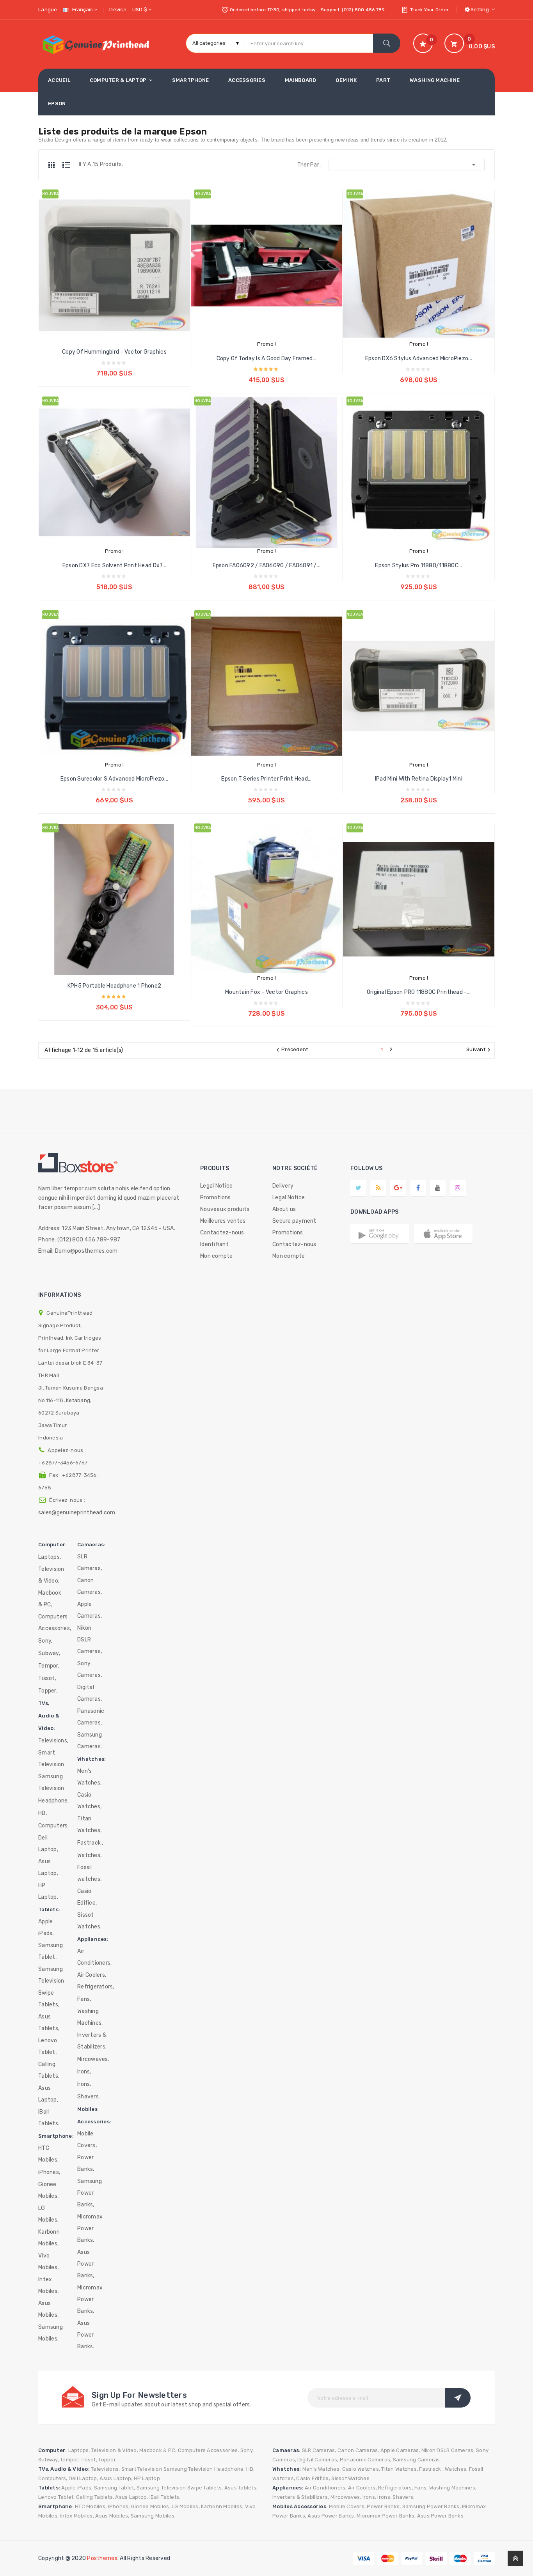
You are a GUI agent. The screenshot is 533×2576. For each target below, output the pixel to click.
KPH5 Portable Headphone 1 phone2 (114, 986)
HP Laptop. (48, 1891)
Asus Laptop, (48, 1867)
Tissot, (47, 1678)
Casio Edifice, (87, 1897)
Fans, (84, 1999)
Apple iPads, (46, 1927)
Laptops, (50, 1557)
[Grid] (55, 165)
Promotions (216, 1198)
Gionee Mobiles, (48, 2190)
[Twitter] (358, 1188)
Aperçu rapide (107, 281)
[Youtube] (438, 1188)
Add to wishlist (122, 281)
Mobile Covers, (87, 2140)
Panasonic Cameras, (91, 1717)
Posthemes (102, 2558)
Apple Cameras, (90, 1610)
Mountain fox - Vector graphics (266, 992)
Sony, (45, 1641)
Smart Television (51, 1759)
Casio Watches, (89, 1801)
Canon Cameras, (90, 1586)
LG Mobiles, (48, 2214)
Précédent (291, 1050)
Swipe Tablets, (49, 1999)
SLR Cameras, (90, 1562)
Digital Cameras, (90, 1693)
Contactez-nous (222, 1233)
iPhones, (49, 2172)
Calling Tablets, (49, 2070)
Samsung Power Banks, (90, 2193)
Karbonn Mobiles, (49, 2238)
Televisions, (53, 1741)
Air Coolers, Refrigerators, (96, 1981)
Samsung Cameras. (90, 1741)
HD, (43, 1813)
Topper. (48, 1691)
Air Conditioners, (94, 1957)
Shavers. (89, 2097)
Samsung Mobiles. (51, 2333)
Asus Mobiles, (48, 2309)
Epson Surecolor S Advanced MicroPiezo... (114, 779)
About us (284, 1209)
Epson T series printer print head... (266, 779)
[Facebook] (418, 1188)
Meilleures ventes (223, 1221)
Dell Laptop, (48, 1844)
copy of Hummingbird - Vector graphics (114, 352)
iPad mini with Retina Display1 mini (419, 779)
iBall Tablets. (49, 2118)
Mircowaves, (93, 2059)
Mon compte (217, 1256)
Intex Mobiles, (48, 2285)
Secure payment (294, 1221)
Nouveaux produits (225, 1209)
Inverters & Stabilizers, (92, 2041)
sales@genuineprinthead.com (77, 1513)
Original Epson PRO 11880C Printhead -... (419, 992)
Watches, (89, 1855)
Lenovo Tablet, (48, 2046)
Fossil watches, (89, 1873)
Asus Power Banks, (86, 2264)
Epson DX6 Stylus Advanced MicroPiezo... (419, 359)
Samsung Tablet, (51, 1951)
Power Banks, (86, 2163)
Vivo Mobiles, (48, 2262)
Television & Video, (51, 1575)
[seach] (387, 43)
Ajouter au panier (114, 367)
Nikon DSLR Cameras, (90, 1640)
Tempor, (49, 1666)
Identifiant (214, 1244)
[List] (66, 165)
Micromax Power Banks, (90, 2228)
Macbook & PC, (50, 1599)
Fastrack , (90, 1843)
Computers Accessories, (55, 1623)
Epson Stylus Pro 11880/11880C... (418, 566)
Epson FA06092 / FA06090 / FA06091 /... (267, 566)
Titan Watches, (89, 1824)
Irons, (84, 2072)
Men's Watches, (89, 1777)
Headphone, (54, 1801)
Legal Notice (216, 1186)
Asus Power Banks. (86, 2335)
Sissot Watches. (89, 1921)
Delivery (283, 1186)
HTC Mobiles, (48, 2154)
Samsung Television (51, 1782)
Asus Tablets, (49, 2023)
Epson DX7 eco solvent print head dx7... (114, 566)
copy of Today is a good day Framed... (267, 359)
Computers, (54, 1826)
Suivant (479, 1050)
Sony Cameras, (90, 1669)
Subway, (49, 1653)
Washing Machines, (90, 2017)
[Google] (378, 1188)
